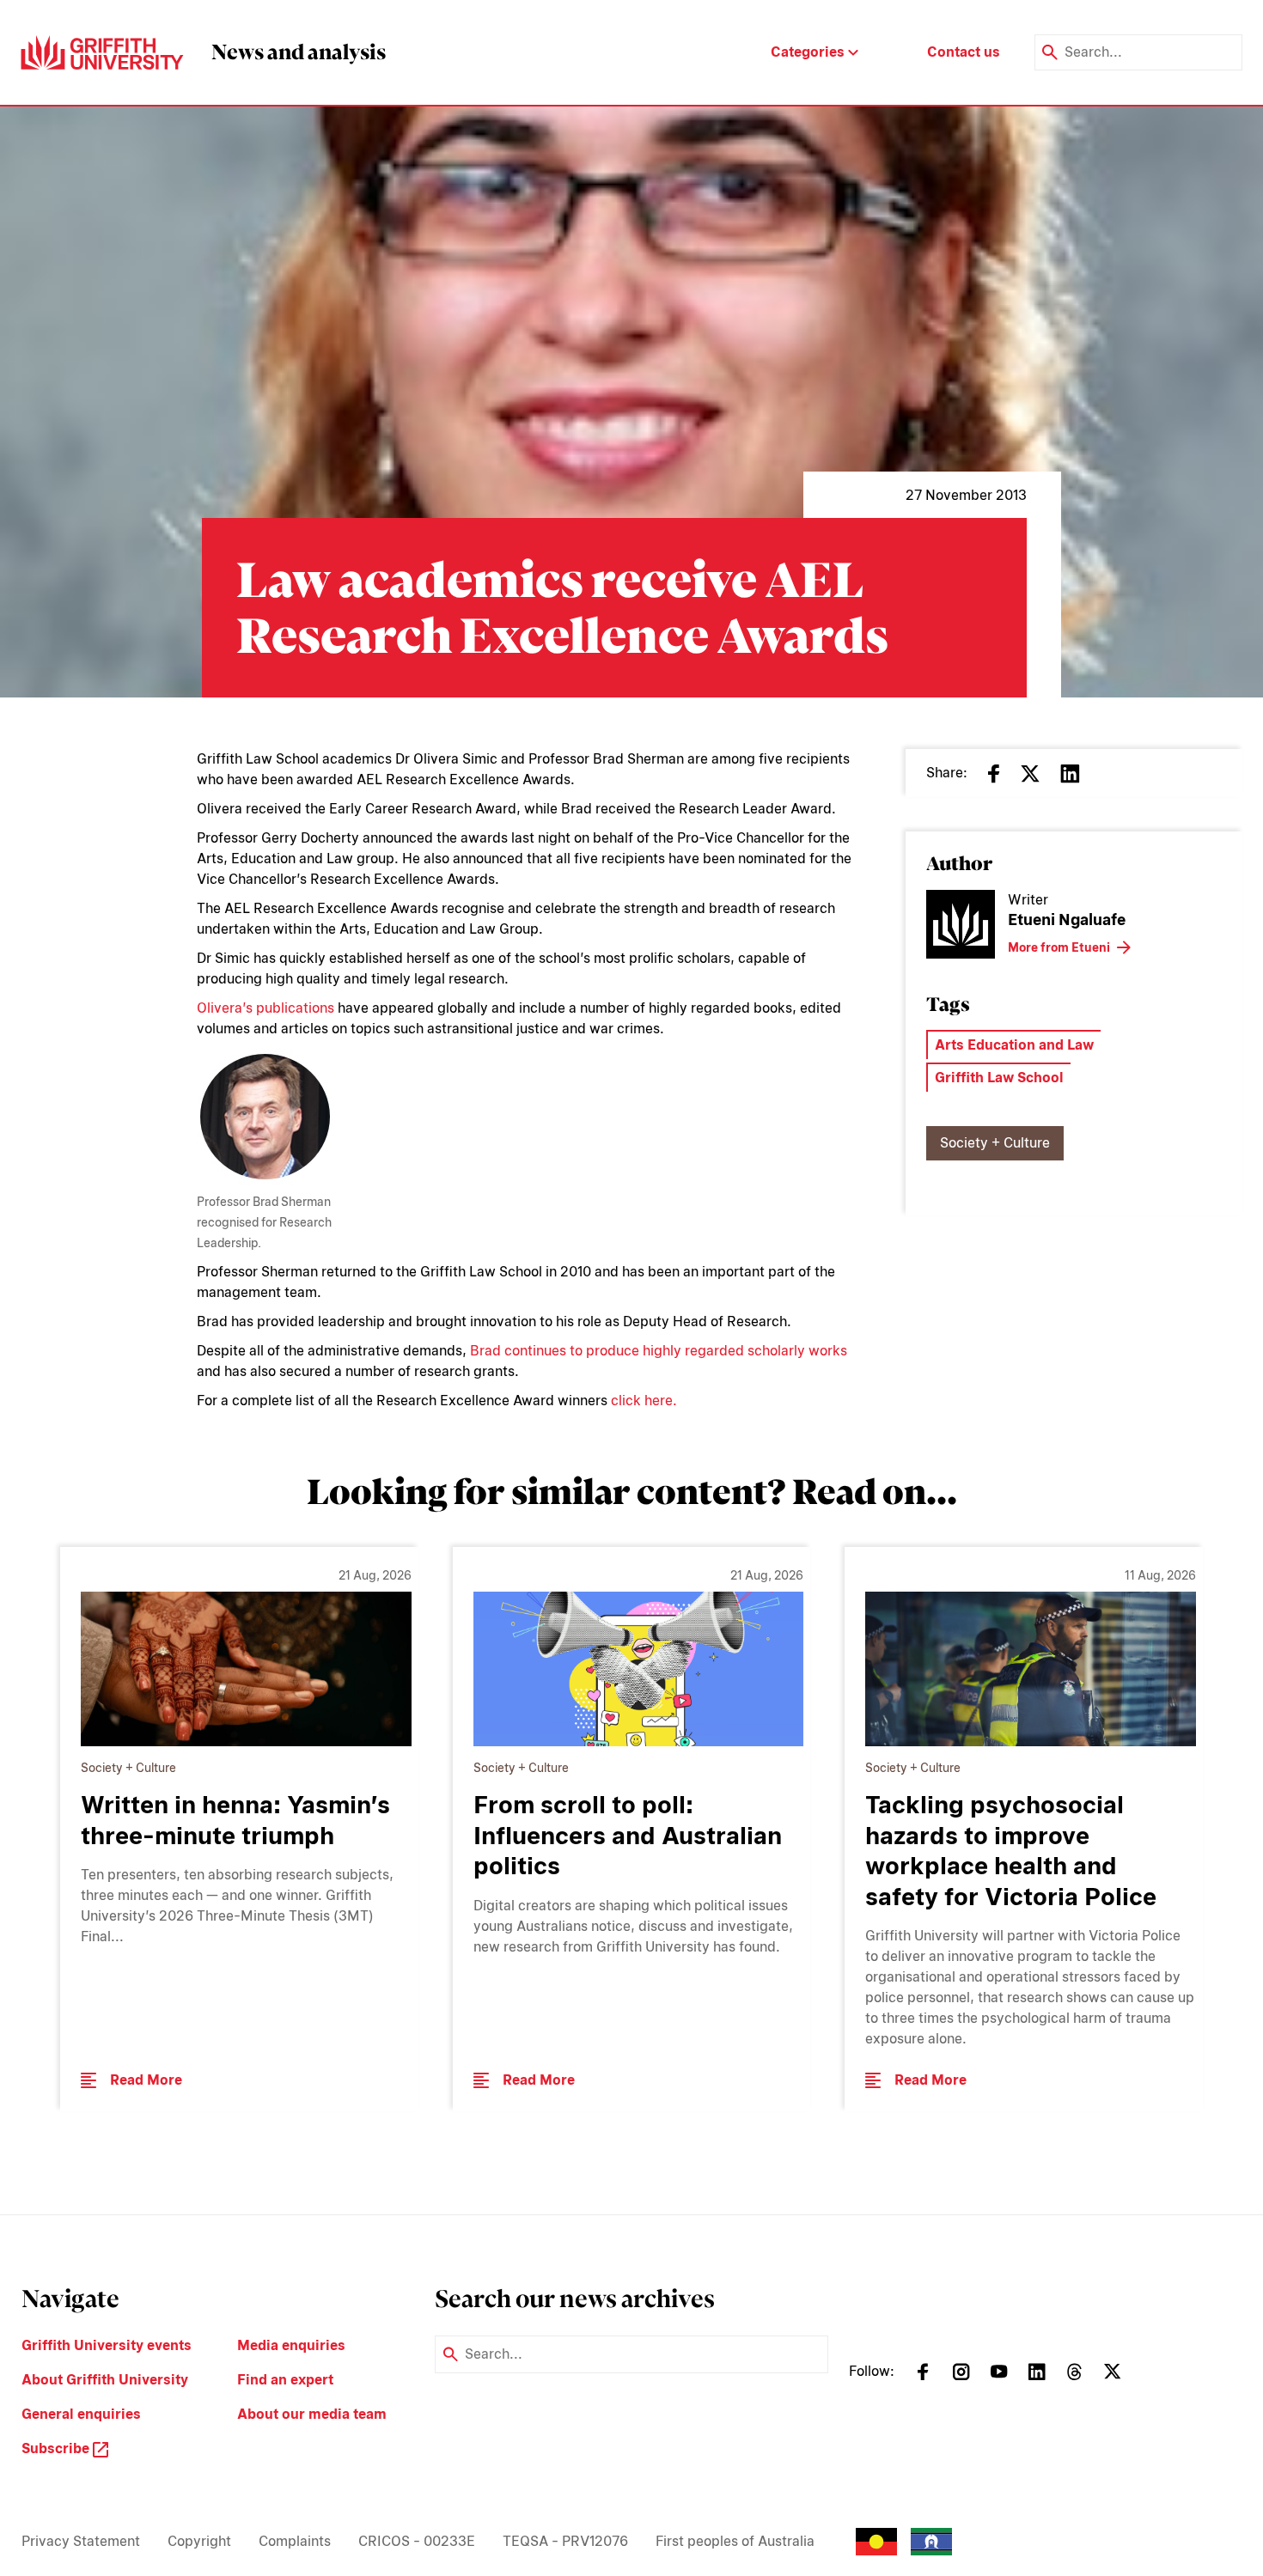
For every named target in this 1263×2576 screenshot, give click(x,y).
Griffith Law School (999, 1078)
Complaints (295, 2541)
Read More (146, 2080)
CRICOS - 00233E (417, 2541)
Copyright (199, 2541)
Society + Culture (995, 1143)
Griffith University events (107, 2345)
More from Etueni (1059, 947)
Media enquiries (291, 2345)
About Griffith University (105, 2380)
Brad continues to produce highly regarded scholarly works (659, 1351)
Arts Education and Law (1014, 1045)
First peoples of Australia (735, 2541)
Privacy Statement (81, 2541)
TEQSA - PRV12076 (565, 2541)
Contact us (964, 52)
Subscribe (57, 2448)
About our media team (312, 2414)
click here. (644, 1401)
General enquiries (81, 2414)
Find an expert (285, 2380)
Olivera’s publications (265, 1008)
